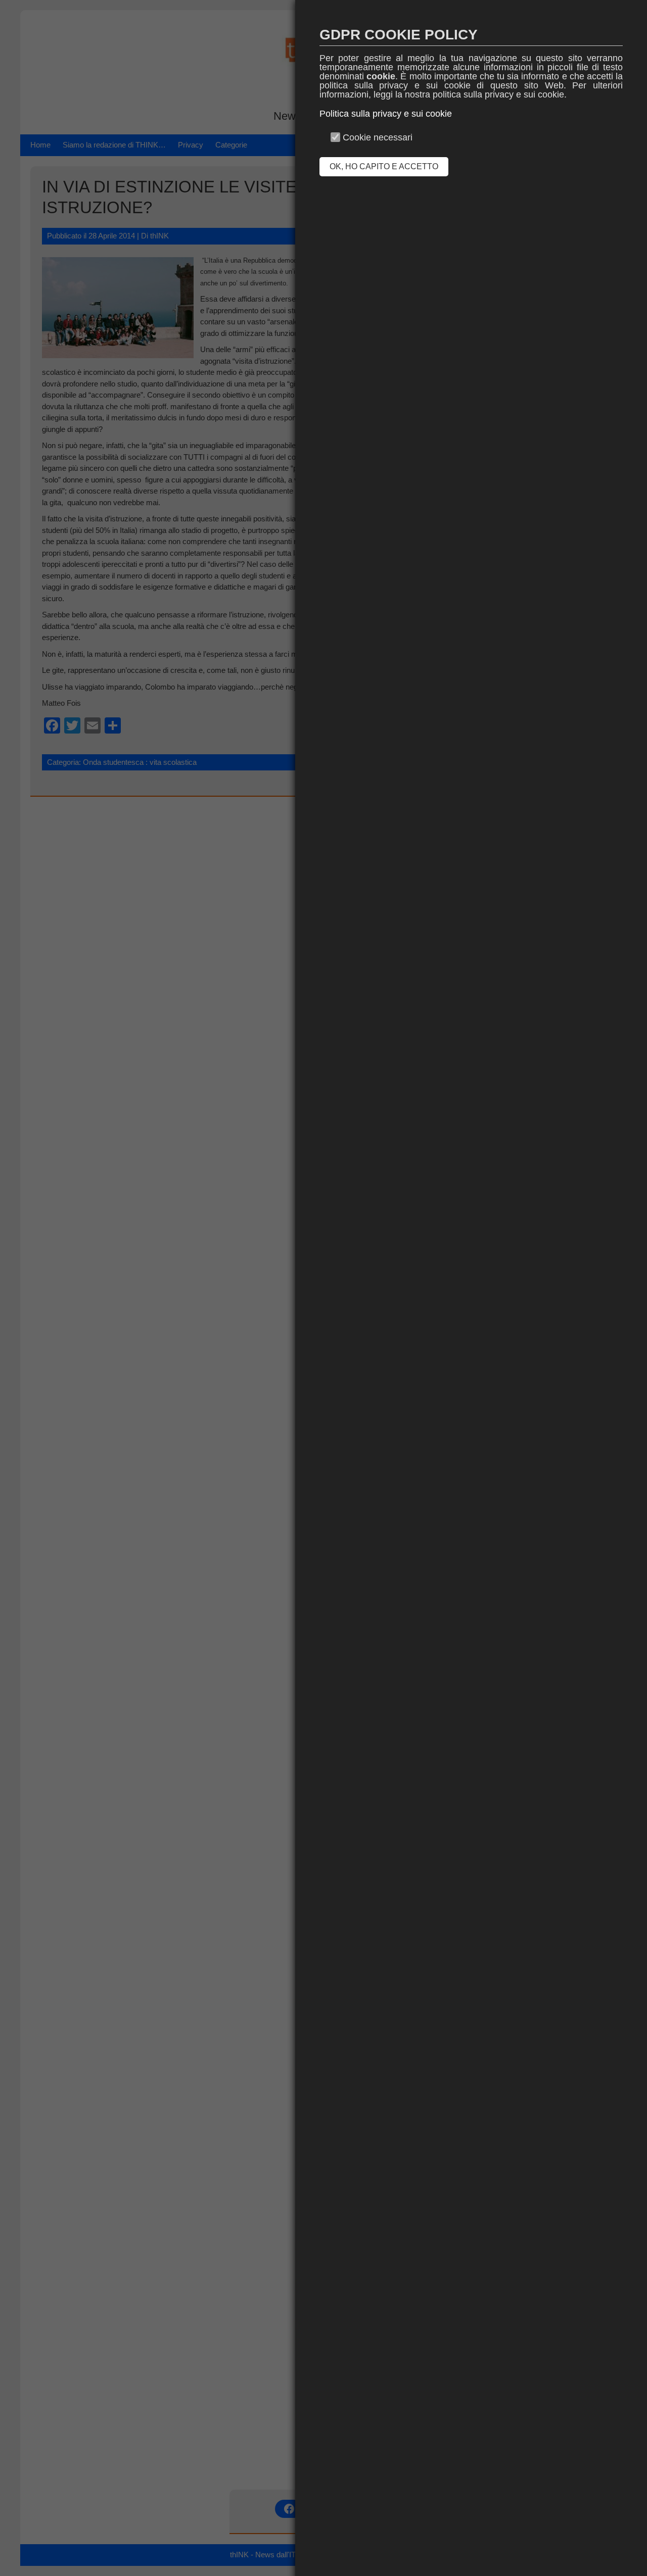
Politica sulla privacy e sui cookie (386, 114)
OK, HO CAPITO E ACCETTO (384, 166)
